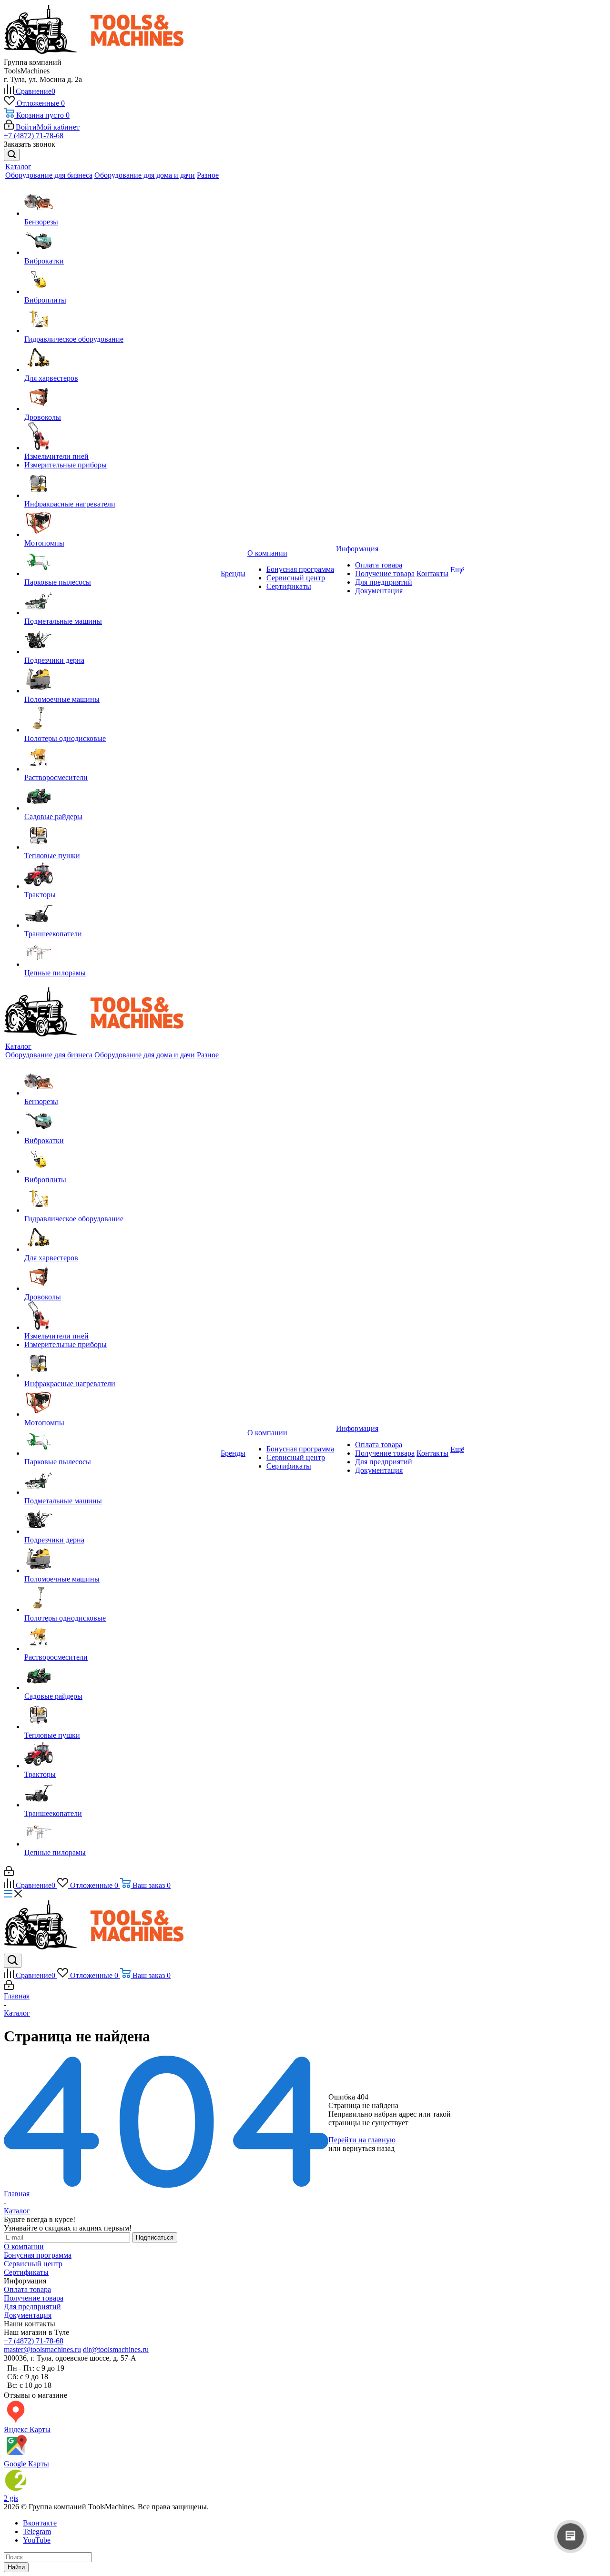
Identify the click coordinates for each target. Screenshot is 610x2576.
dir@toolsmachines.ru (116, 2349)
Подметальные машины (63, 621)
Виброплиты (45, 300)
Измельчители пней (56, 456)
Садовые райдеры (53, 816)
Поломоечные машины (62, 699)
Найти (16, 2567)
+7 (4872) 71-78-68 (34, 136)
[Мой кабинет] (9, 1873)
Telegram (37, 2531)
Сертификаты (289, 586)
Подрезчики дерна (54, 660)
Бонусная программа (300, 569)
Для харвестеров (51, 378)
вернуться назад (369, 2148)
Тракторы (40, 895)
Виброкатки (44, 261)
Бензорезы (41, 222)
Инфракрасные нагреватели (70, 504)
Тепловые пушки (52, 856)
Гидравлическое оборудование (74, 339)
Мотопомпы (44, 543)
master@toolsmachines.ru (42, 2349)
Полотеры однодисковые (65, 738)
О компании (24, 2246)
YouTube (37, 2540)
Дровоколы (43, 417)
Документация (379, 591)
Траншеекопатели (53, 934)
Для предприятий (384, 582)
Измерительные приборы (66, 465)
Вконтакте (40, 2523)
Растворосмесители (56, 777)
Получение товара (385, 573)
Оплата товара (379, 565)
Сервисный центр (296, 578)
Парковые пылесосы (58, 582)
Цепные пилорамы (55, 973)
